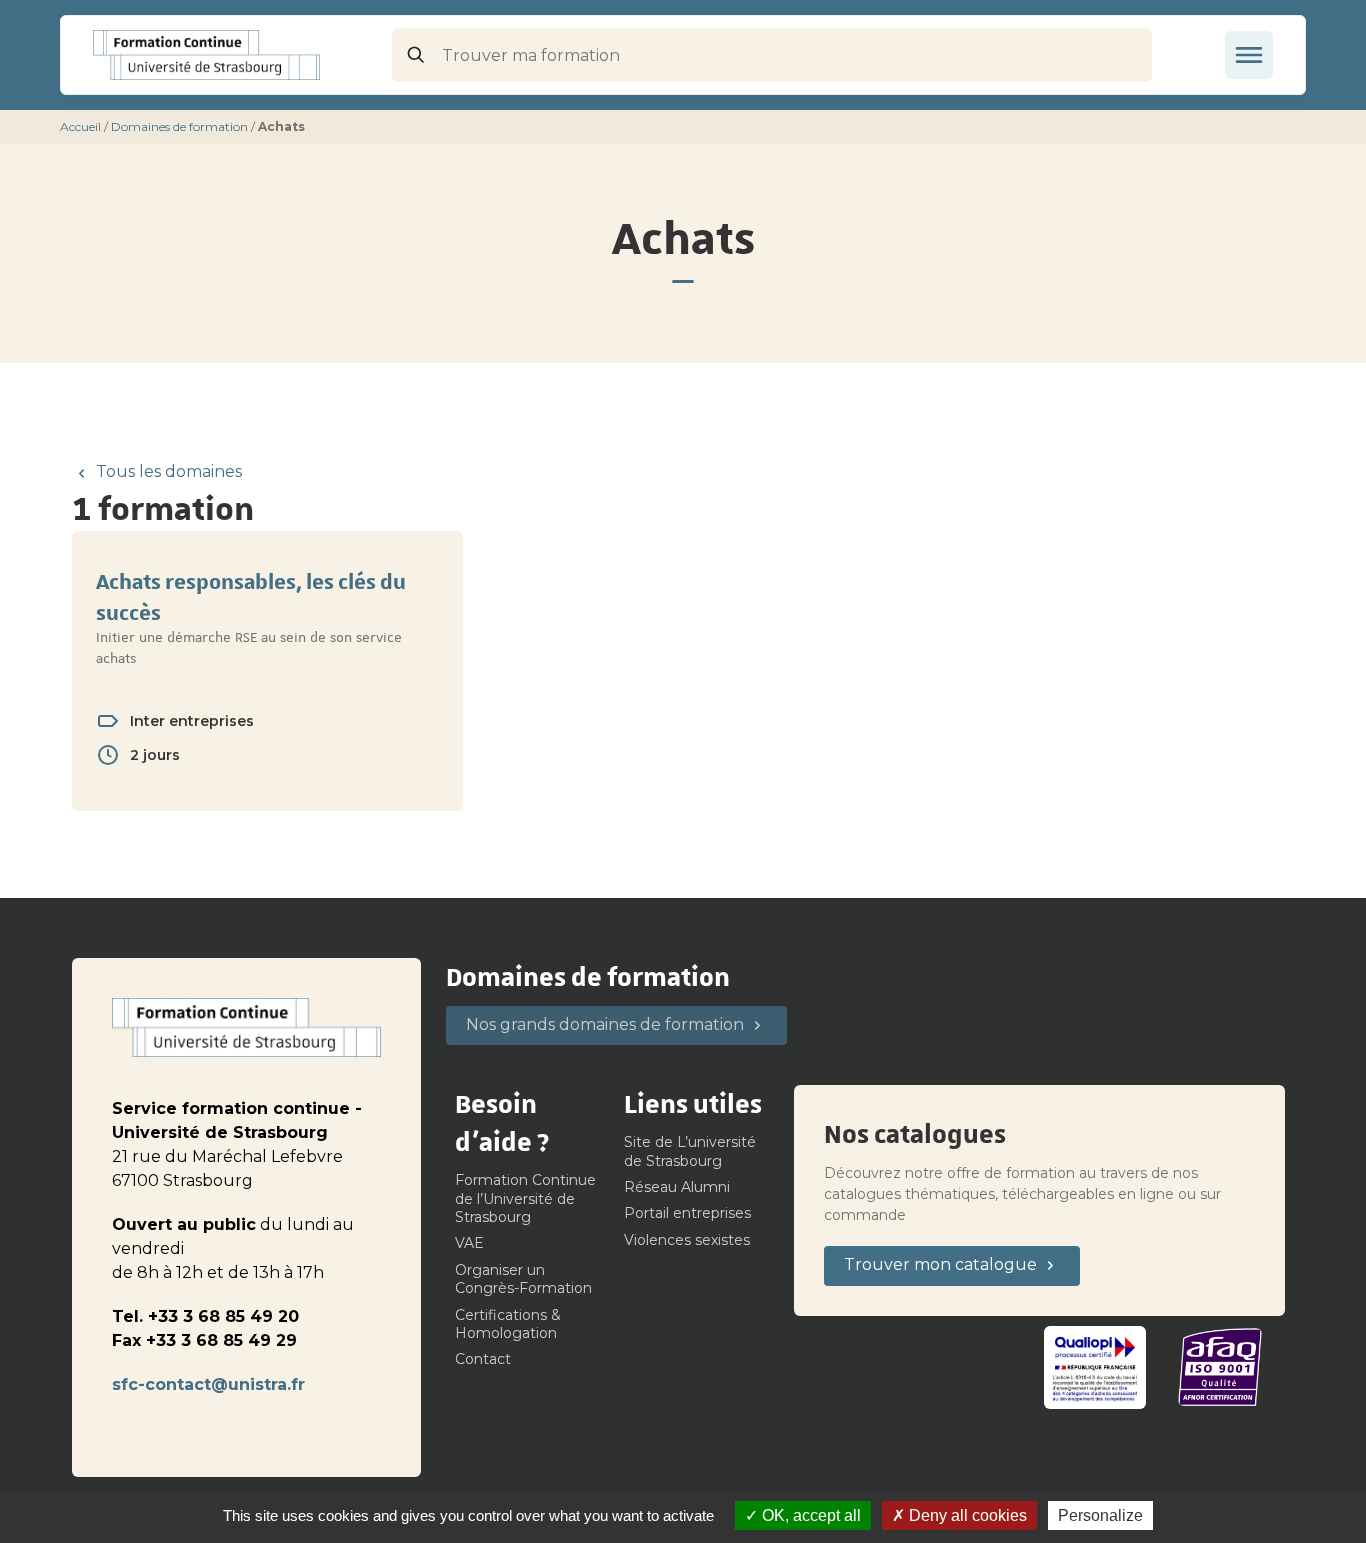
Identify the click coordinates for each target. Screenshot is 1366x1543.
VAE (469, 1243)
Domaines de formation (179, 126)
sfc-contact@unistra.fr (208, 1384)
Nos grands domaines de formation (605, 1024)
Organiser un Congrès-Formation (523, 1279)
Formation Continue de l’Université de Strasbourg (525, 1198)
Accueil (80, 126)
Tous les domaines (168, 471)
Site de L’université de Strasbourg (690, 1151)
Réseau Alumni (677, 1187)
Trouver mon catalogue (940, 1264)
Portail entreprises (687, 1213)
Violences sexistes (687, 1240)
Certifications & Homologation (508, 1324)
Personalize (1100, 1515)
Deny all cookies (966, 1515)
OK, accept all (809, 1515)
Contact (483, 1359)
